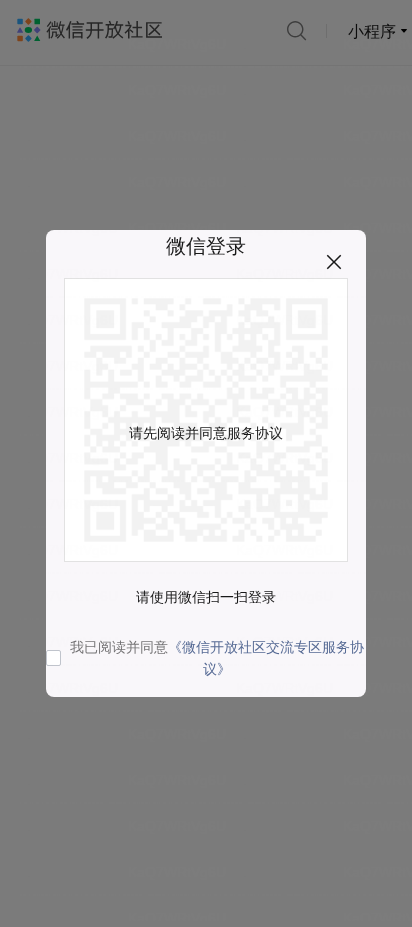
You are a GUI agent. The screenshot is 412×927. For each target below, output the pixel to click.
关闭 (334, 262)
